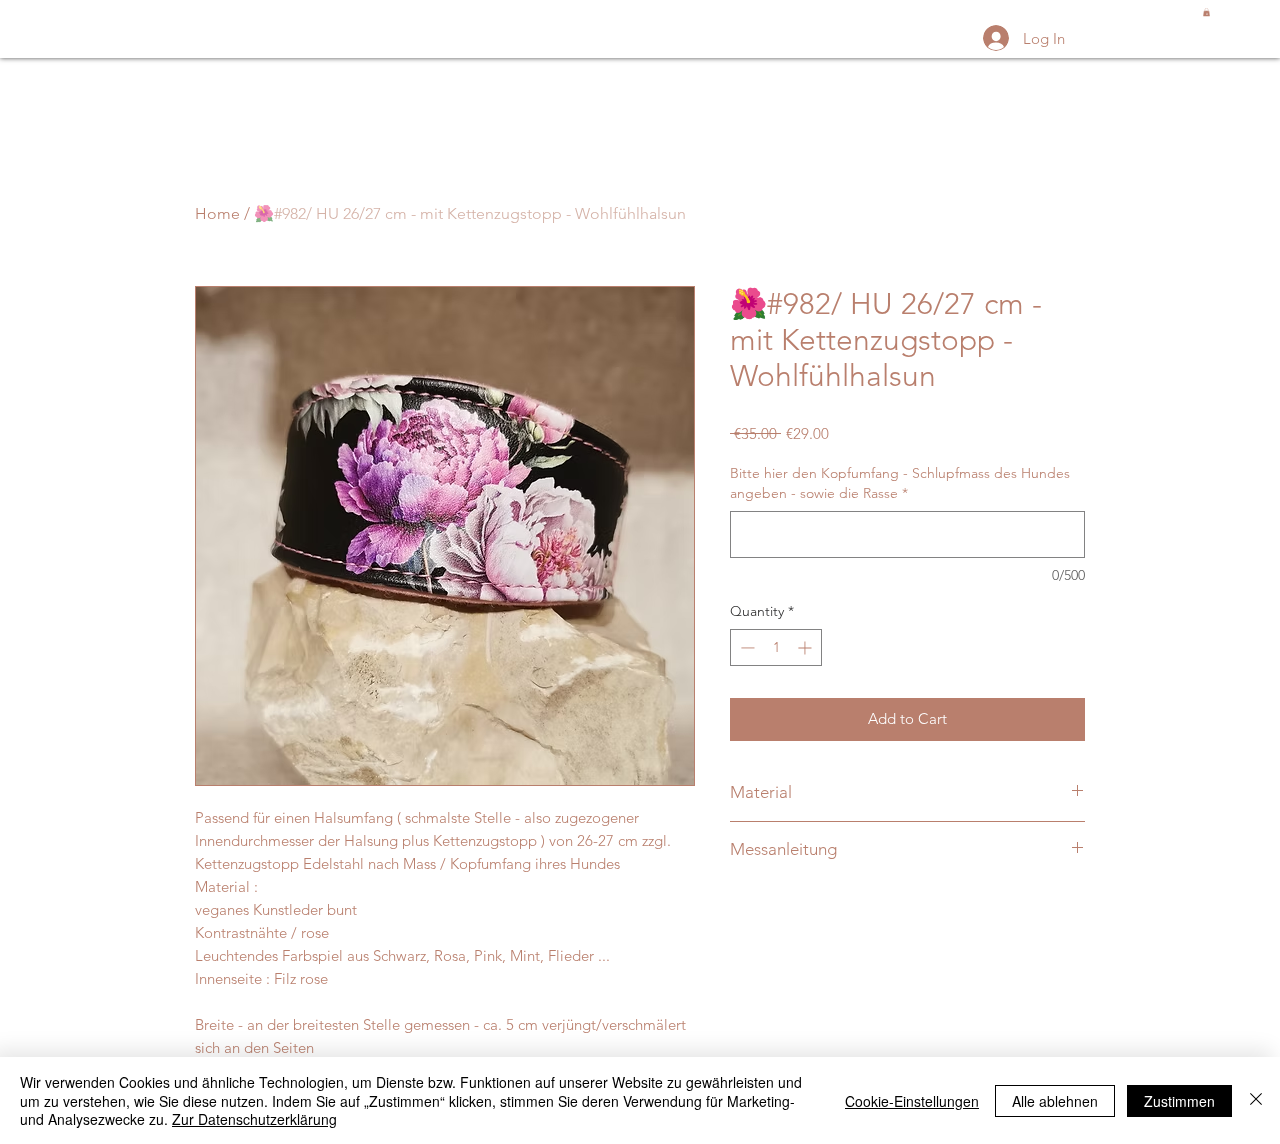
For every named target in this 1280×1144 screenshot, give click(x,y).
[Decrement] (745, 647)
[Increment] (806, 647)
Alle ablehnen (1055, 1101)
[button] (1206, 12)
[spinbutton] (776, 647)
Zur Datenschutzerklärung (254, 1119)
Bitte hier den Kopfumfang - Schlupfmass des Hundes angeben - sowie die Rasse (900, 483)
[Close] (1256, 1100)
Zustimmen (1179, 1101)
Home (217, 213)
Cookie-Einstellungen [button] (912, 1101)
